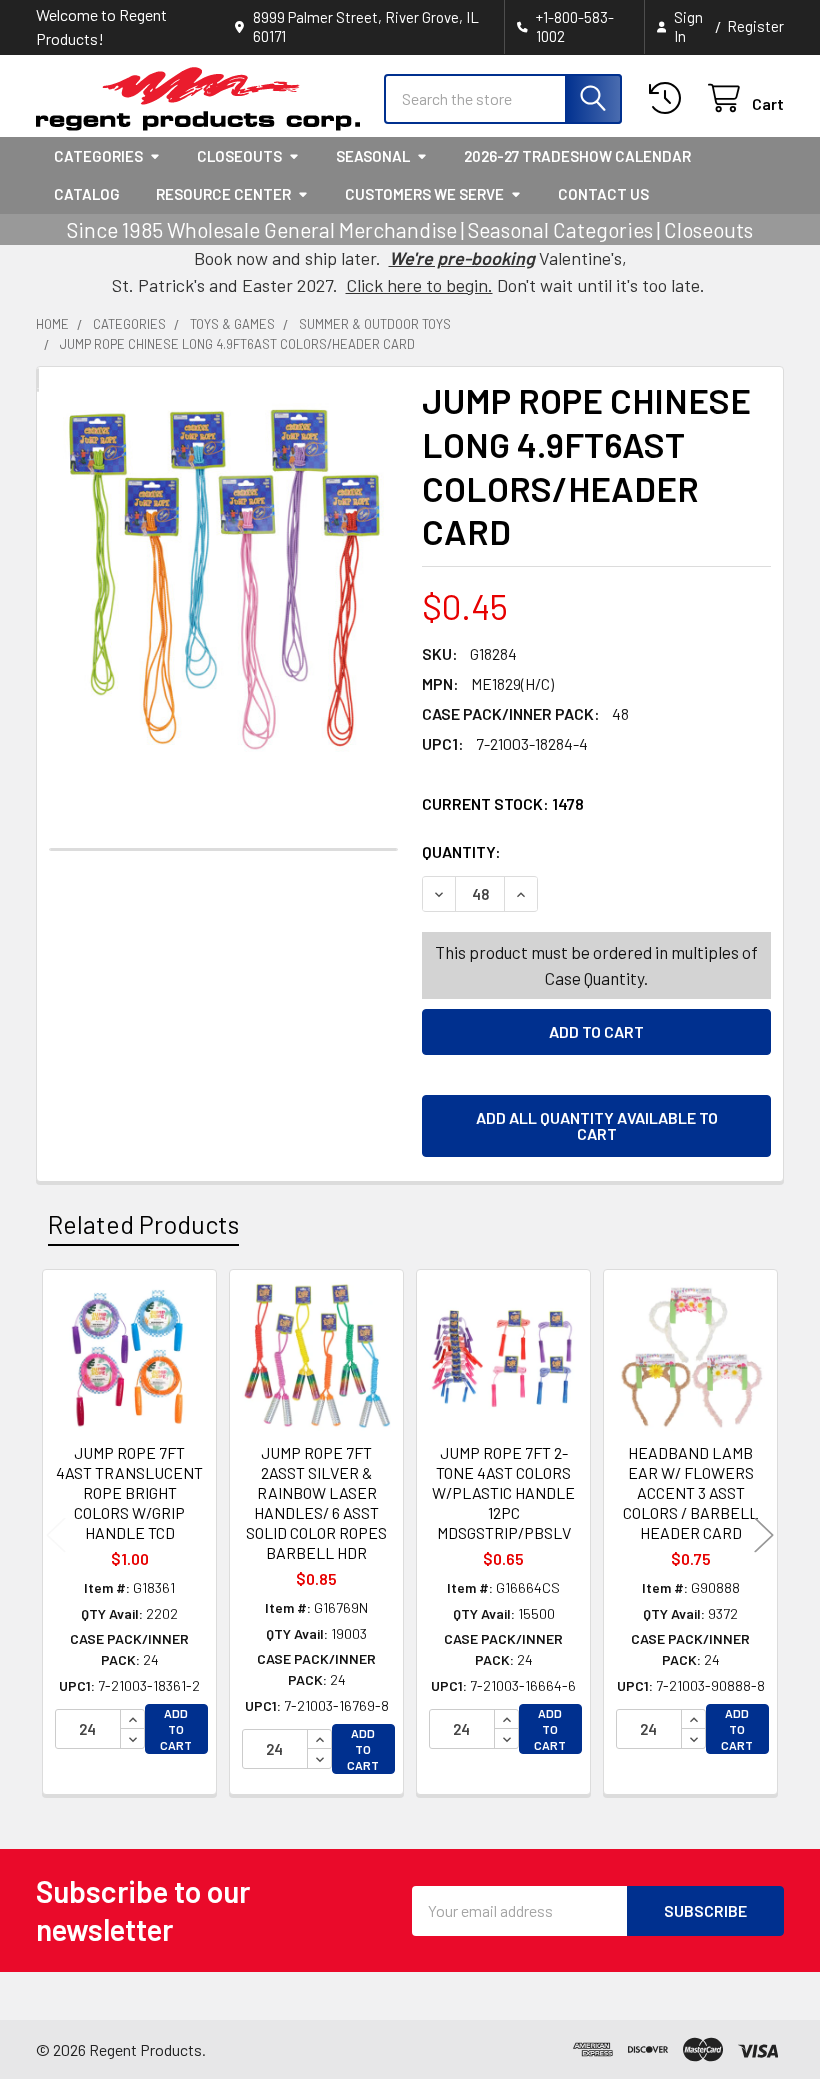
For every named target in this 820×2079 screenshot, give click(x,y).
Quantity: (574, 851)
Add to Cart (176, 1729)
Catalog (87, 194)
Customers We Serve (424, 194)
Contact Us (603, 194)
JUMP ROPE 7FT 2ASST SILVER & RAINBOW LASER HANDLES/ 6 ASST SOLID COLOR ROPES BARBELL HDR (316, 1502)
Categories (98, 156)
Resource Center (223, 194)
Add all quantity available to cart (597, 1125)
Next (764, 1535)
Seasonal (373, 156)
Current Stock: (503, 803)
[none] (223, 577)
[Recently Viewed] (669, 98)
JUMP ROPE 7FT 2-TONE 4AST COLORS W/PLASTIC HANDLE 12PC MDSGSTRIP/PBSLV (503, 1492)
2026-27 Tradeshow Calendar (577, 156)
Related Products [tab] (143, 1224)
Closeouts (239, 156)
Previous (56, 1535)
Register (755, 26)
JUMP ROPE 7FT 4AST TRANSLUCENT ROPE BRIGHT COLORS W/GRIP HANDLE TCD (129, 1492)
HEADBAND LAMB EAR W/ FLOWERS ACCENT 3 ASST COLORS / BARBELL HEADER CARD (690, 1492)
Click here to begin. (419, 285)
